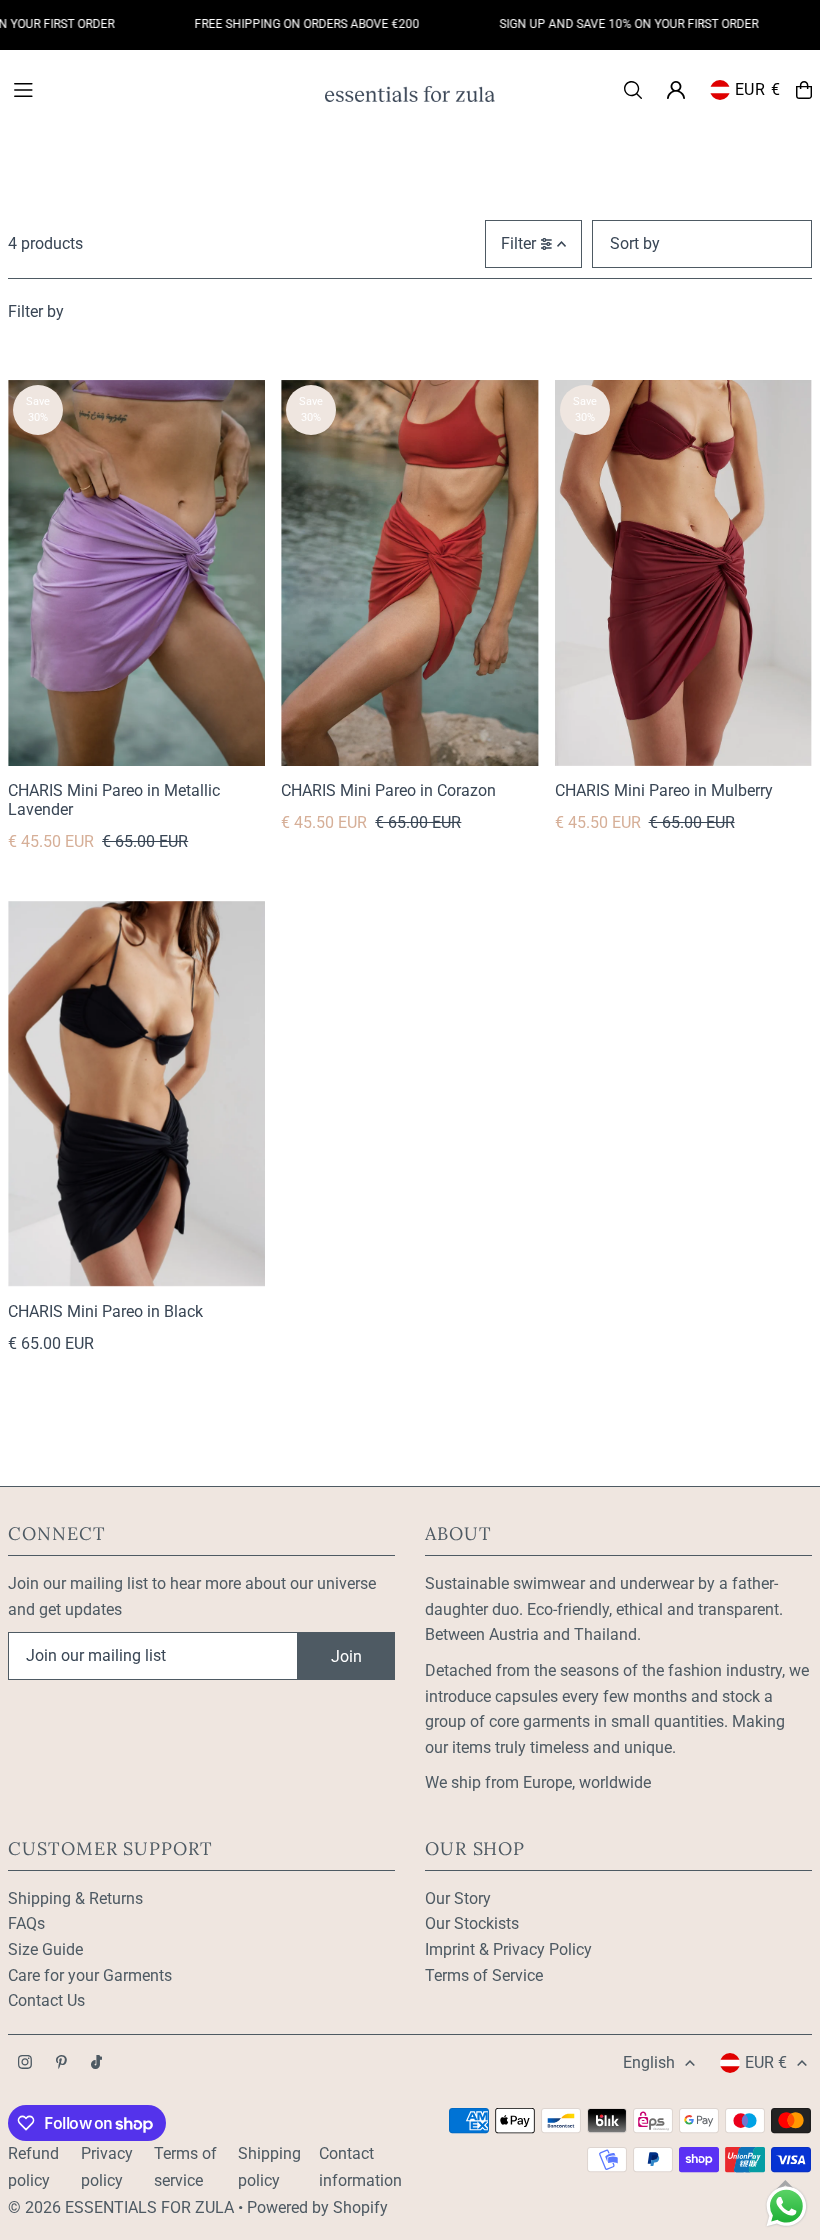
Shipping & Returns (75, 1898)
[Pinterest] (61, 2063)
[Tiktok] (96, 2063)
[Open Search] (633, 90)
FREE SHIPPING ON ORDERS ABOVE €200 (282, 24)
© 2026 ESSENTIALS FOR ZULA (121, 2207)
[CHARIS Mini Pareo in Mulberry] (683, 573)
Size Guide (45, 1949)
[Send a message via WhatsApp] (786, 2206)
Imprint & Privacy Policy (508, 1949)
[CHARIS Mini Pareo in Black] (136, 1094)
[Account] (676, 90)
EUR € (758, 89)
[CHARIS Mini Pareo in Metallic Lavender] (136, 573)
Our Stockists (472, 1923)
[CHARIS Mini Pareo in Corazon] (409, 573)
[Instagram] (25, 2063)
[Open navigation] (158, 89)
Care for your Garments (90, 1975)
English (649, 2062)
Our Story (458, 1898)
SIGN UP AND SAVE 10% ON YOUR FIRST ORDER (604, 24)
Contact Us (46, 2000)
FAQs (26, 1923)
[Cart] (804, 90)
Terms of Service (484, 1975)
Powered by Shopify (317, 2207)
